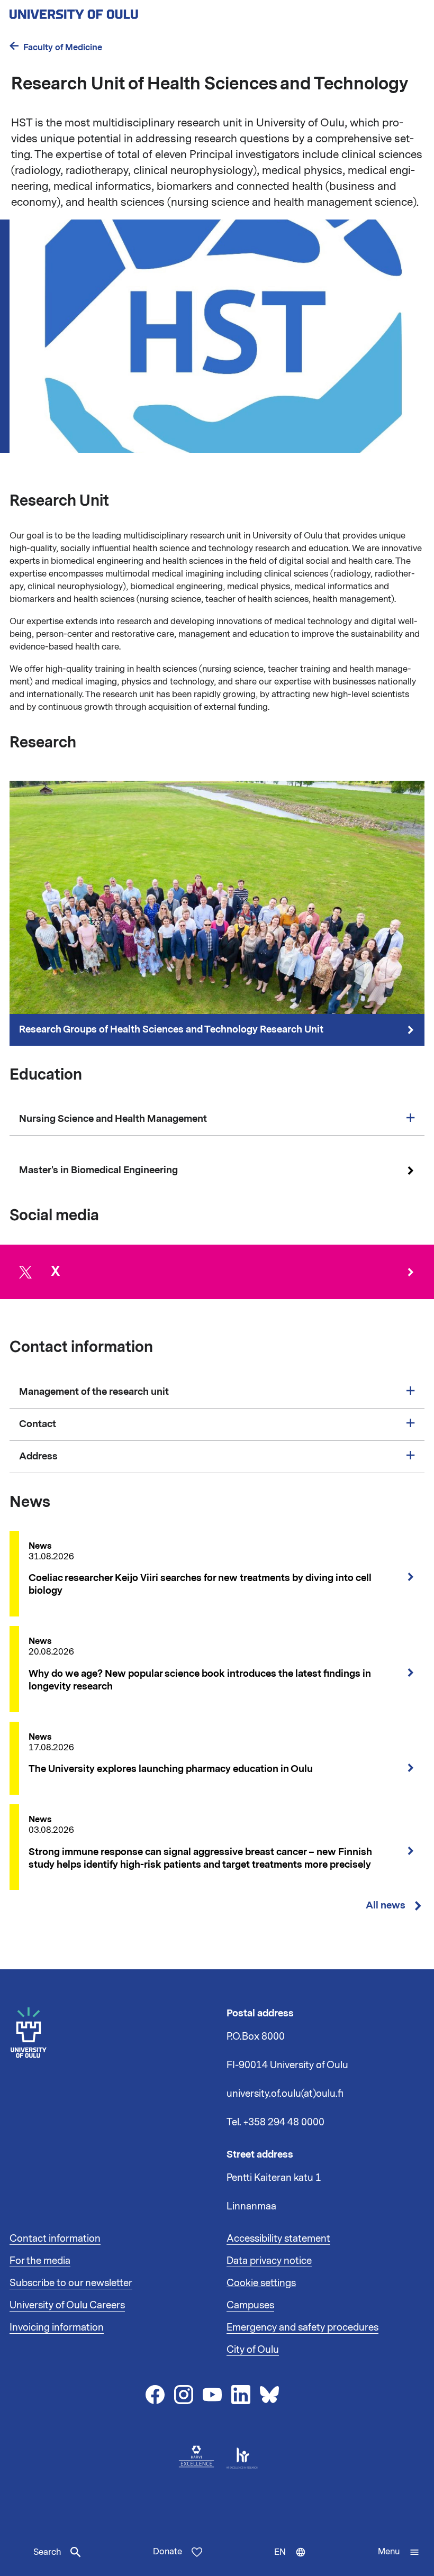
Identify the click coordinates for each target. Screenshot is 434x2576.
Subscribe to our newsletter (71, 2283)
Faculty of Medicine (63, 47)
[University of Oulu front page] (98, 11)
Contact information (55, 2239)
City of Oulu (253, 2350)
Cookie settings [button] (261, 2283)
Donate (168, 2552)
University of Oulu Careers (67, 2305)
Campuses (250, 2305)
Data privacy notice (269, 2261)
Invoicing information (57, 2327)
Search (47, 2552)
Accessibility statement (278, 2239)
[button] (399, 2552)
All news (386, 1906)
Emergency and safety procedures (302, 2327)
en (292, 2561)
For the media (40, 2261)
